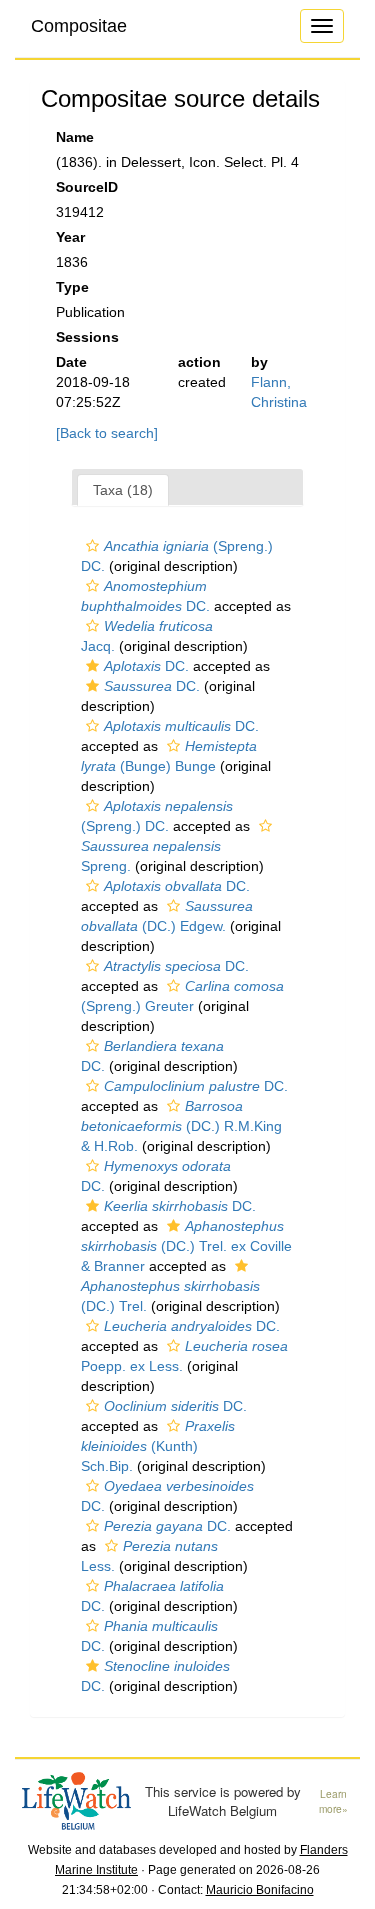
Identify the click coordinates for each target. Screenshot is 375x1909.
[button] (92, 546)
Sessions (87, 337)
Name (75, 137)
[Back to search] (107, 433)
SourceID (87, 187)
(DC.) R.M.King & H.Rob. (181, 1126)
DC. (146, 666)
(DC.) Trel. (170, 1296)
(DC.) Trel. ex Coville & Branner (186, 1246)
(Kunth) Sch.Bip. (158, 1446)
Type (72, 287)
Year (70, 237)
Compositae (79, 26)
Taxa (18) (123, 490)
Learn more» (333, 1801)
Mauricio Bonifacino (260, 1890)
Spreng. (151, 856)
